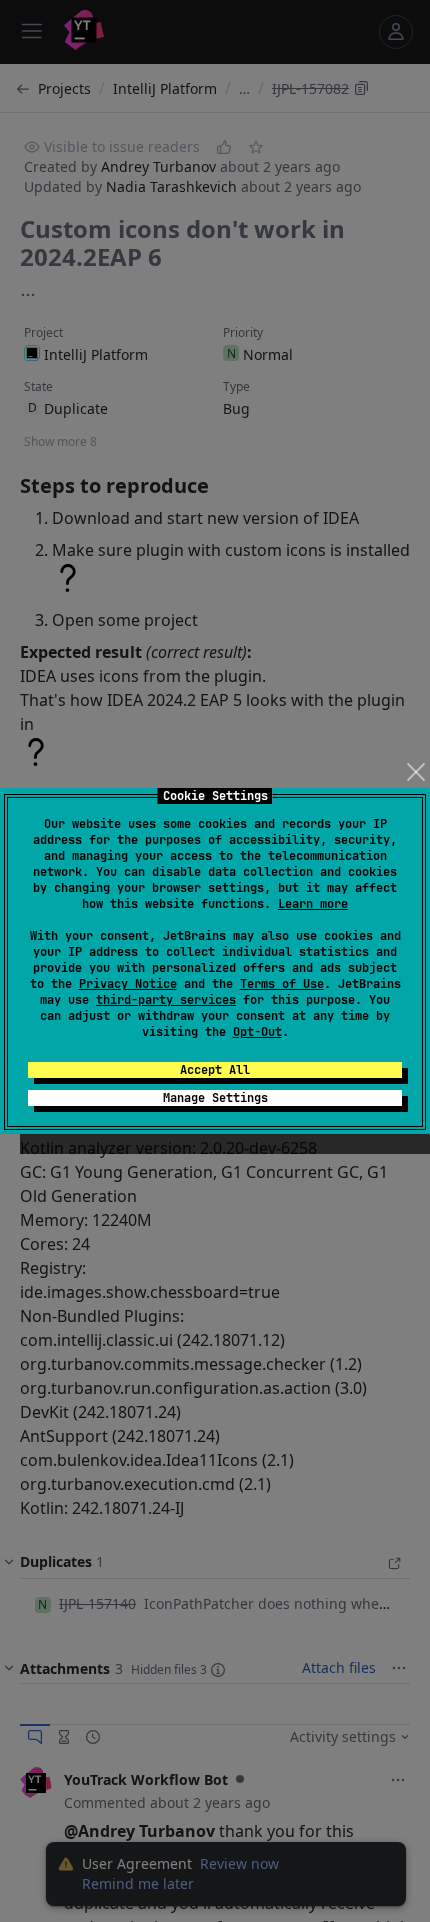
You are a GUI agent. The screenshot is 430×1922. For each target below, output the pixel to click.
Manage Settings (215, 1098)
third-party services (166, 1000)
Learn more (313, 904)
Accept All (215, 1070)
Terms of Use (282, 984)
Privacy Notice (128, 984)
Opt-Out (257, 1032)
